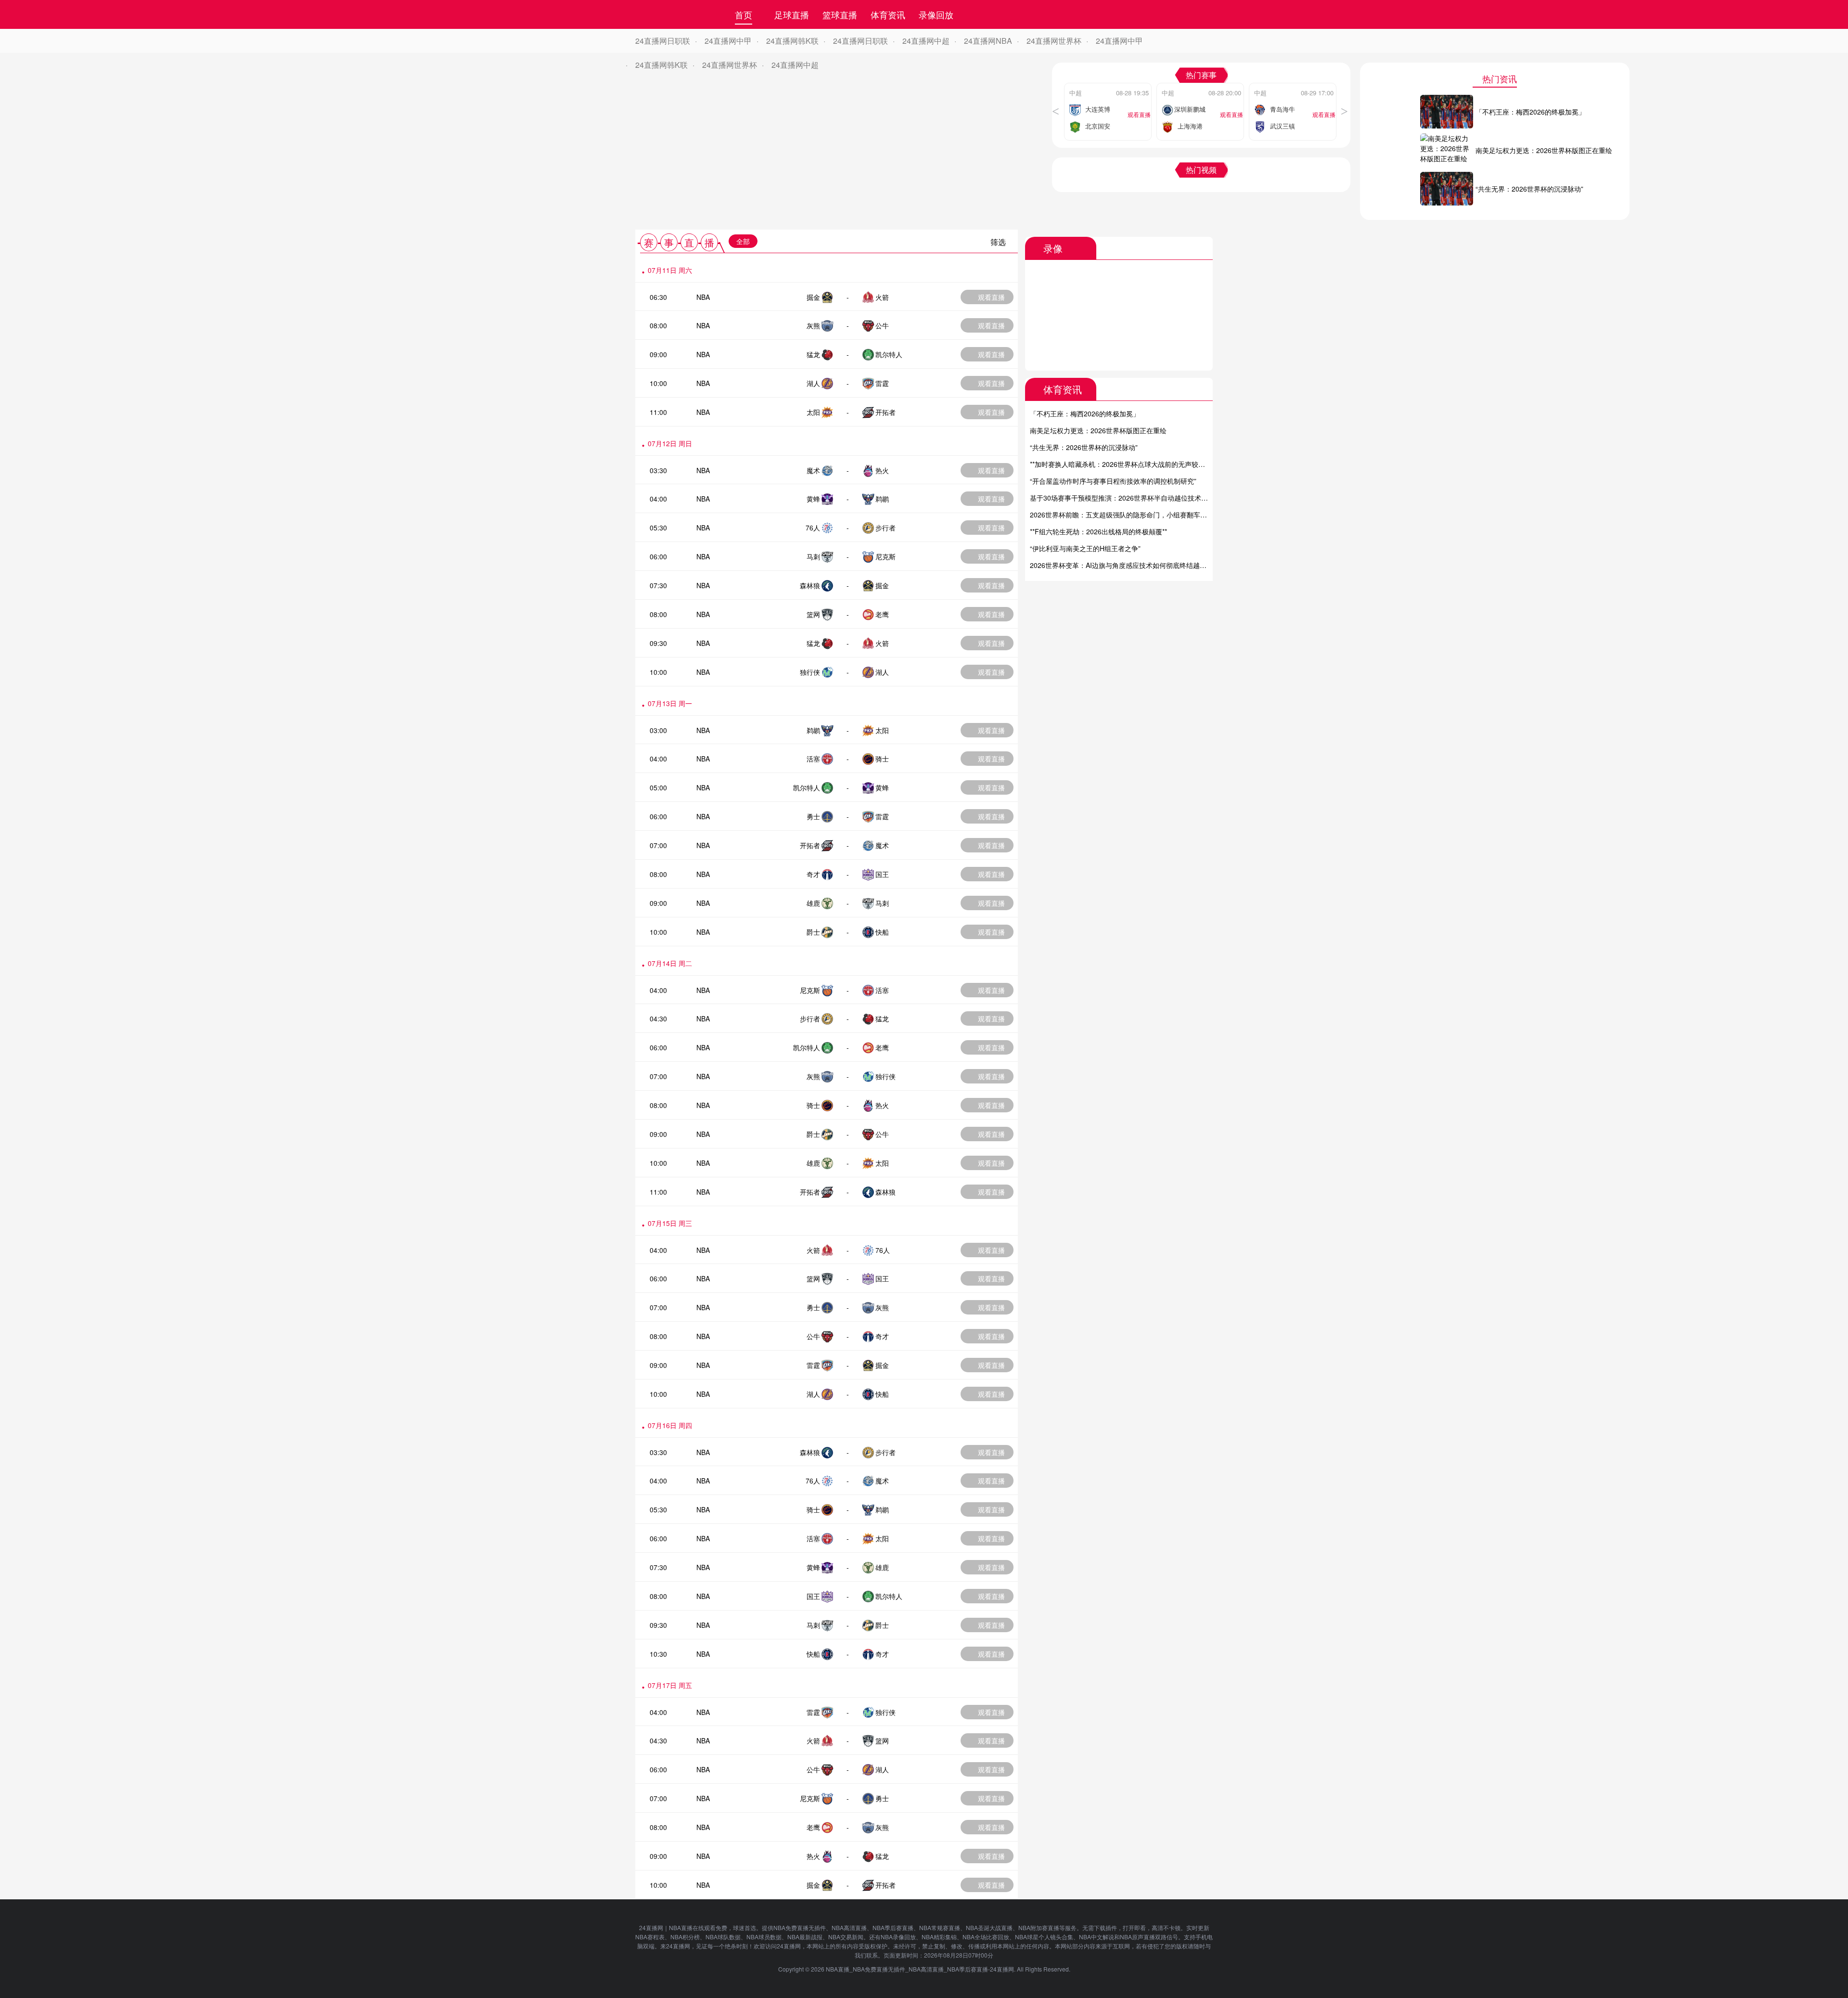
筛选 (998, 242)
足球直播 (792, 14)
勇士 (813, 816)
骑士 (882, 759)
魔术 (813, 470)
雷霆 (882, 383)
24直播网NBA (988, 41)
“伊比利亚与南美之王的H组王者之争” (1085, 548)
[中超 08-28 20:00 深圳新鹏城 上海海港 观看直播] (1200, 86)
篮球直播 (840, 14)
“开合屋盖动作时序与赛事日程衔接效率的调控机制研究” (1113, 481)
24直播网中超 (926, 41)
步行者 (885, 528)
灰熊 (813, 325)
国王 (882, 874)
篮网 (813, 614)
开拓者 (885, 412)
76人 (813, 528)
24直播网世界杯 (1054, 41)
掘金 (813, 297)
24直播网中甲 (728, 41)
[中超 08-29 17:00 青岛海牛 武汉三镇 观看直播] (1293, 86)
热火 (882, 470)
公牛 (882, 325)
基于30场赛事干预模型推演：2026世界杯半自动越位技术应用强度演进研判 (1142, 498)
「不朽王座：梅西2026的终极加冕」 (1085, 413)
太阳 (813, 412)
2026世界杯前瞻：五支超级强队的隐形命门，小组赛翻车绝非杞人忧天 (1135, 515)
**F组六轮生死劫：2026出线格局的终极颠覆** (1098, 531)
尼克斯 (885, 556)
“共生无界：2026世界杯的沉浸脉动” (1084, 447)
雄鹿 (813, 903)
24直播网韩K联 (792, 41)
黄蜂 (813, 499)
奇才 (813, 874)
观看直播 (991, 297)
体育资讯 (888, 14)
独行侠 (810, 672)
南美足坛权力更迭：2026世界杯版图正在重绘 (1098, 430)
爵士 (813, 932)
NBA (703, 297)
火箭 (882, 297)
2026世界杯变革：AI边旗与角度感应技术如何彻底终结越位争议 (1125, 565)
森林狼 (810, 585)
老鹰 (882, 614)
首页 (744, 14)
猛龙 (813, 354)
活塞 (813, 759)
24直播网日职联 (663, 41)
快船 (882, 932)
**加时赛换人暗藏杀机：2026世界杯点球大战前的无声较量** (1120, 464)
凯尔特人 (889, 354)
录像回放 (936, 14)
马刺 (813, 556)
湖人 (813, 383)
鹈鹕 (882, 499)
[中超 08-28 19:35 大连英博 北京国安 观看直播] (1108, 86)
